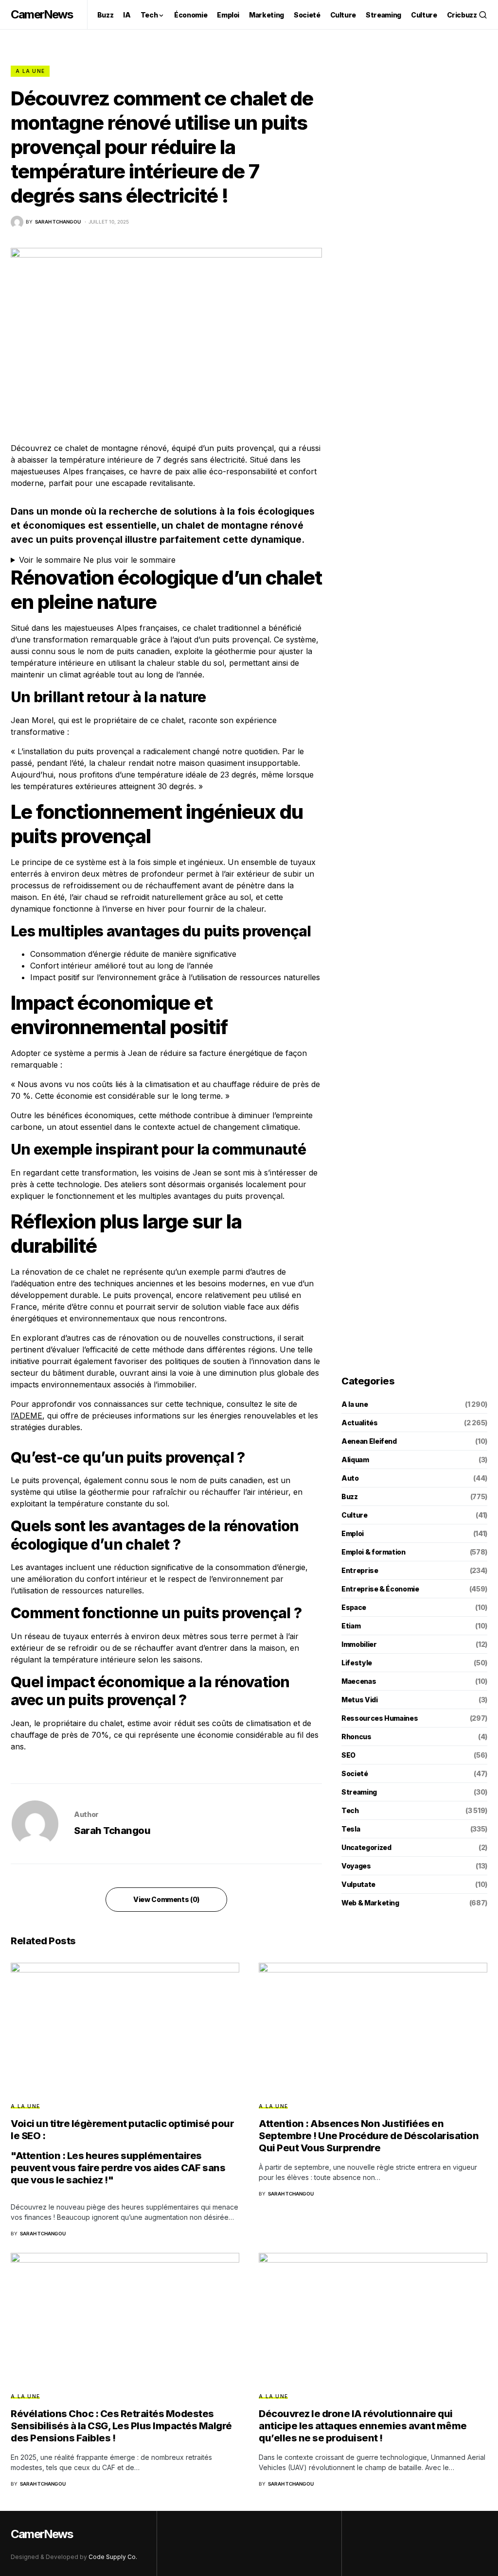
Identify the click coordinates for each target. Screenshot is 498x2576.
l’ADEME (27, 1416)
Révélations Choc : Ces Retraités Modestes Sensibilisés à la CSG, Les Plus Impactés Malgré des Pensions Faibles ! (121, 2426)
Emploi (353, 1533)
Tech (350, 1810)
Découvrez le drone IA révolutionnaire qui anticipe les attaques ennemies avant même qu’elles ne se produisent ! (363, 2426)
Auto (350, 1478)
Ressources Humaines (380, 1718)
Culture (355, 1515)
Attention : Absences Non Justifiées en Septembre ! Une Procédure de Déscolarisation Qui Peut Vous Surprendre (369, 2136)
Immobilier (359, 1644)
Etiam (351, 1626)
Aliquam (355, 1460)
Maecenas (359, 1681)
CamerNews (42, 14)
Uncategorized (366, 1847)
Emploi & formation (373, 1552)
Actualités (360, 1423)
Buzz (350, 1496)
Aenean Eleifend (369, 1441)
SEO (348, 1755)
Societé (355, 1773)
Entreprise (360, 1570)
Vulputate (358, 1884)
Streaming (359, 1792)
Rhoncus (356, 1737)
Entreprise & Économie (380, 1589)
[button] (483, 15)
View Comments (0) (166, 1899)
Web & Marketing (370, 1903)
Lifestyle (357, 1663)
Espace (354, 1607)
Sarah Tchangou (112, 1831)
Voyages (356, 1866)
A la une (30, 71)
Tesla (351, 1829)
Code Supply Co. (113, 2557)
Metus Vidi (360, 1700)
